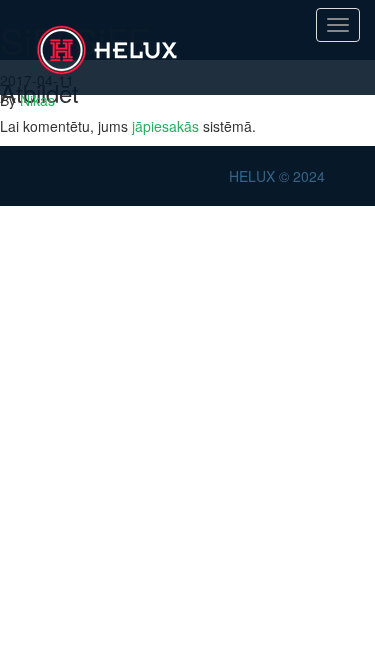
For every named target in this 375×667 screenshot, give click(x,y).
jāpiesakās (165, 126)
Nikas (37, 100)
